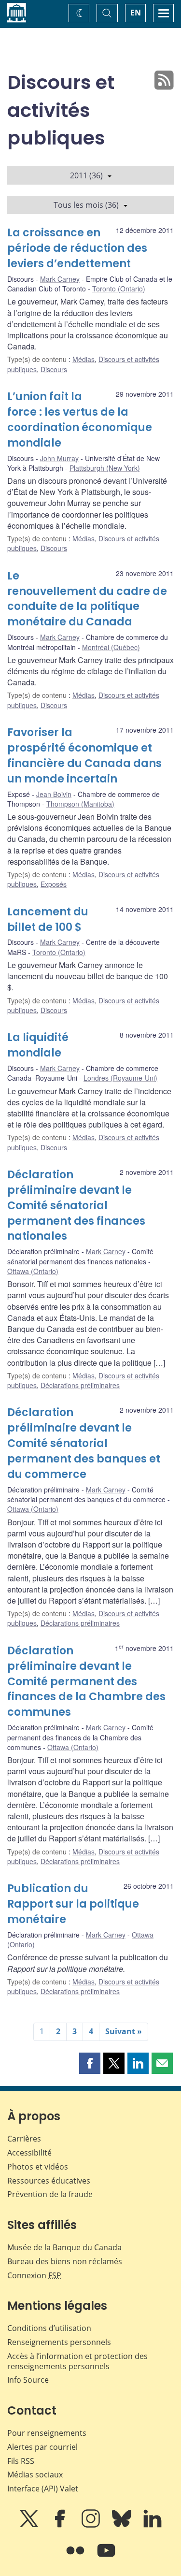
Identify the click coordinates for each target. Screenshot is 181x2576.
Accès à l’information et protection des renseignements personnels (77, 2361)
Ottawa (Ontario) (33, 1271)
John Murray (59, 458)
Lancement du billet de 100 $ (48, 919)
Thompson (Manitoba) (80, 804)
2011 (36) (86, 175)
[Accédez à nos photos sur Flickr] (76, 2557)
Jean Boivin (54, 794)
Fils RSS (21, 2461)
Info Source (28, 2380)
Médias (84, 359)
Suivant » (124, 2031)
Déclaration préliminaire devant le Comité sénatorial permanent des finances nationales (76, 1206)
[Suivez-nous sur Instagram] (92, 2525)
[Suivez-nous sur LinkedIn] (153, 2525)
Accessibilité (29, 2153)
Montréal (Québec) (111, 647)
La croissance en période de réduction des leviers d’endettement (77, 248)
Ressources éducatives (49, 2181)
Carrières (24, 2139)
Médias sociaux (35, 2475)
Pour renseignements (47, 2433)
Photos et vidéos (38, 2167)
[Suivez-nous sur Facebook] (61, 2525)
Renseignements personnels (59, 2342)
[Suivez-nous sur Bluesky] (123, 2525)
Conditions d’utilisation (49, 2328)
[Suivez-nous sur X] (30, 2525)
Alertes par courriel (42, 2447)
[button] (90, 2063)
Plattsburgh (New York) (105, 468)
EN (136, 13)
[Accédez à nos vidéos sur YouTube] (106, 2557)
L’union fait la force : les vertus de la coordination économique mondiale (80, 420)
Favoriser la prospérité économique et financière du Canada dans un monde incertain (84, 756)
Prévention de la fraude (50, 2194)
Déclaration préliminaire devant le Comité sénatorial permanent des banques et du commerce (84, 1443)
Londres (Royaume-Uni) (120, 1078)
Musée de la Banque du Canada (64, 2247)
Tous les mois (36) (86, 205)
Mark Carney (60, 279)
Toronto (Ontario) (119, 289)
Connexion (34, 2275)
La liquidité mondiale (38, 1045)
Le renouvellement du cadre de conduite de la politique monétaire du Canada (87, 599)
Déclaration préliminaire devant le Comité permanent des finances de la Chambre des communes (86, 1682)
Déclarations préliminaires (80, 1385)
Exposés (54, 884)
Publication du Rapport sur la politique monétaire (73, 1904)
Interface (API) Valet (43, 2489)
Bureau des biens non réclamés (65, 2261)
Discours (54, 369)
